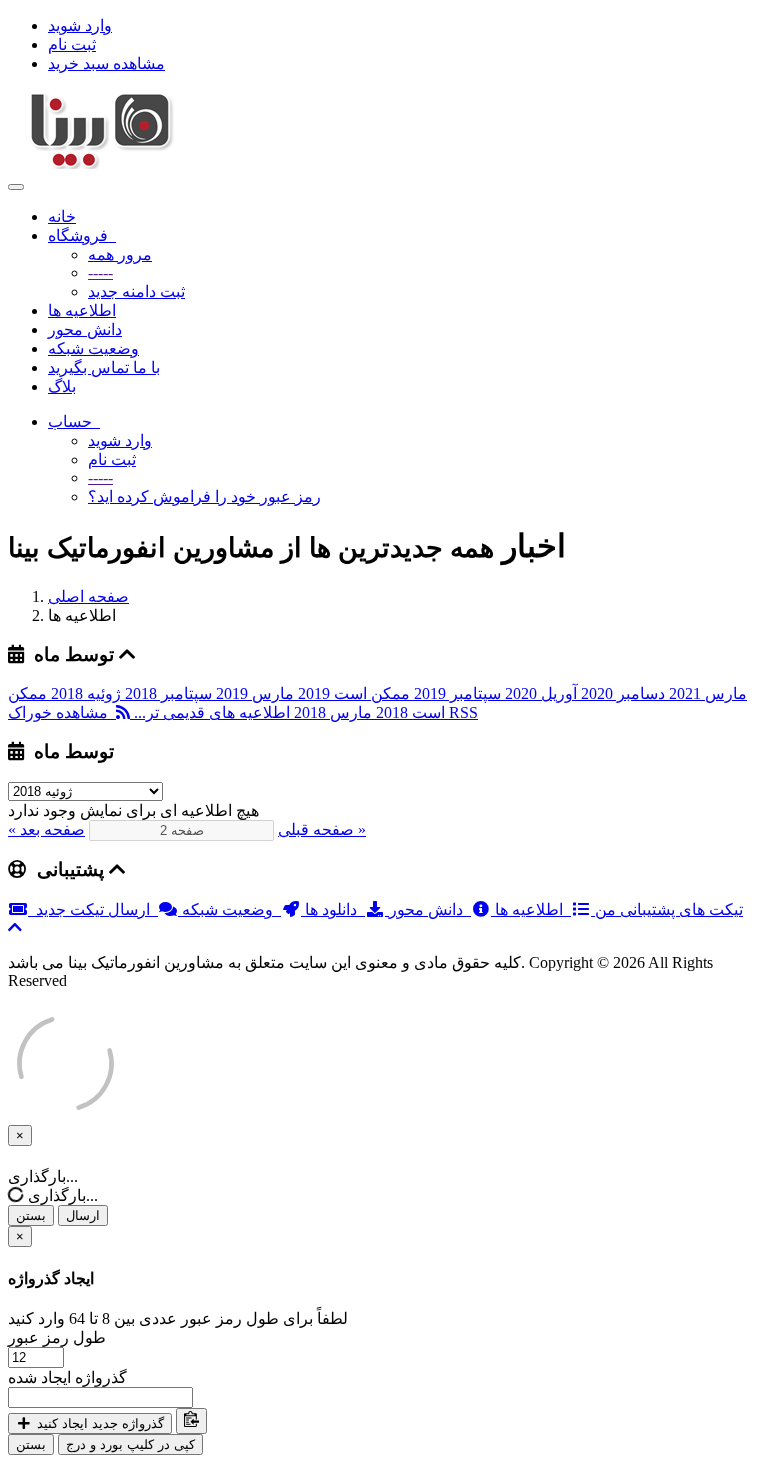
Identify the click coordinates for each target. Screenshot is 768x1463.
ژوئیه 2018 (84, 693)
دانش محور (85, 329)
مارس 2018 (331, 712)
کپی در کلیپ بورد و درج (130, 1444)
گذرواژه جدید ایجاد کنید (98, 1423)
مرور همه (120, 254)
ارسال (83, 1215)
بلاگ (62, 386)
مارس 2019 (253, 693)
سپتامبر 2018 (166, 693)
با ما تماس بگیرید (104, 367)
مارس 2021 (706, 693)
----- (100, 272)
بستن (31, 1215)
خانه (62, 216)
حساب (74, 421)
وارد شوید (80, 25)
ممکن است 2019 (352, 693)
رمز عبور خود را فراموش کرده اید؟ (204, 496)
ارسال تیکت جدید (97, 909)
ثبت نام (72, 44)
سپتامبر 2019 (455, 693)
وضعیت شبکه (93, 348)
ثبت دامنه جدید (136, 291)
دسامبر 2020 (621, 693)
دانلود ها (333, 909)
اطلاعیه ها (82, 310)
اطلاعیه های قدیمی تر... (210, 712)
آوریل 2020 (539, 693)
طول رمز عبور (57, 1337)
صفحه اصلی (88, 596)
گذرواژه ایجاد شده (67, 1377)
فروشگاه (82, 235)
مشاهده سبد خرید (106, 63)
